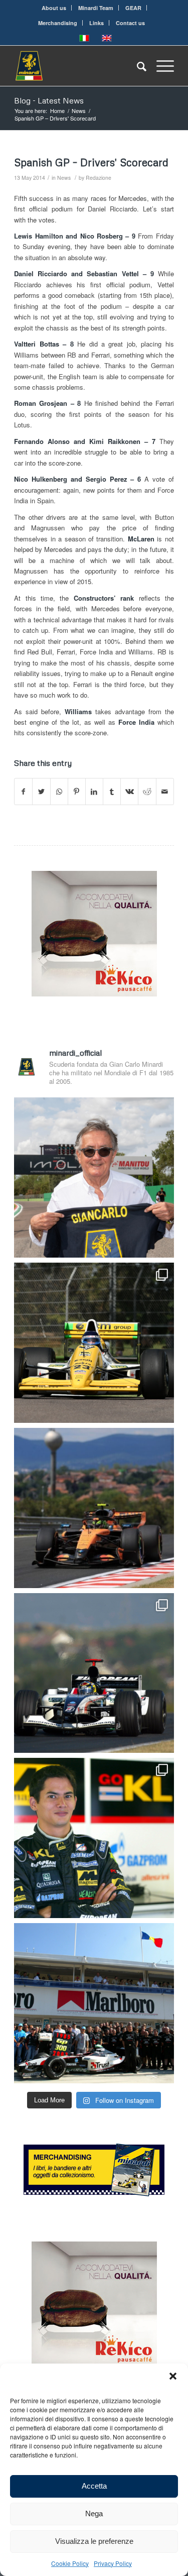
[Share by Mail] (165, 792)
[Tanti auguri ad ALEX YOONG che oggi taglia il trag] (94, 1838)
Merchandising (58, 23)
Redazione (99, 178)
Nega (94, 2513)
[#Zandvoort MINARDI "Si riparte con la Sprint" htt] (94, 1178)
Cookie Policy (70, 2563)
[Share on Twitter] (41, 792)
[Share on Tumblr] (112, 792)
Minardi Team (96, 8)
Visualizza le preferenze (94, 2541)
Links (97, 23)
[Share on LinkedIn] (94, 792)
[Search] (137, 66)
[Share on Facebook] (23, 792)
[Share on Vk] (129, 792)
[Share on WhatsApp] (59, 792)
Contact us (130, 23)
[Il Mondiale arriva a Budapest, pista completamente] (94, 1673)
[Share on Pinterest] (77, 792)
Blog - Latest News (49, 100)
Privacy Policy (113, 2563)
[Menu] (160, 66)
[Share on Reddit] (147, 792)
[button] (173, 2376)
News (64, 178)
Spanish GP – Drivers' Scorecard (91, 162)
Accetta (94, 2486)
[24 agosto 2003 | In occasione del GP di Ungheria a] (94, 2003)
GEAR (133, 8)
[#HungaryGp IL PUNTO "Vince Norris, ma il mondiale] (94, 1508)
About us (54, 8)
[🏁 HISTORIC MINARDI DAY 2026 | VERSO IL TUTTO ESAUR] (94, 1343)
